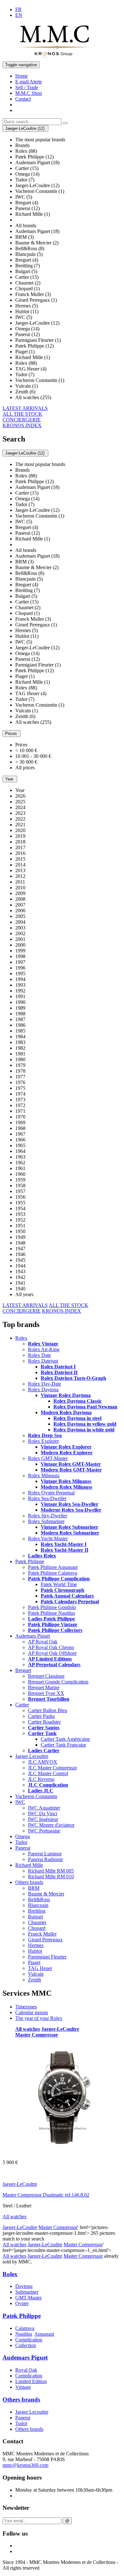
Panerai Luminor (45, 1854)
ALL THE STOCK (22, 414)
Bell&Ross (39, 1899)
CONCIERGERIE (22, 420)
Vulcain (36, 1974)
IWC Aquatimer (44, 1808)
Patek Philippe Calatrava (53, 1573)
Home (21, 76)
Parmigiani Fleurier (47, 1957)
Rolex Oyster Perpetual (51, 1493)
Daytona (24, 2286)
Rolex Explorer (43, 1441)
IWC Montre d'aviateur (51, 1825)
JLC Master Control (48, 1773)
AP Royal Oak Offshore (52, 1653)
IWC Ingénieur (43, 1819)
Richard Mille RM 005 (51, 1871)
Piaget (34, 1962)
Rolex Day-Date (45, 1384)
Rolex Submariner (46, 1521)
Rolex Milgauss (44, 1475)
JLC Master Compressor (52, 1768)
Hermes (36, 1945)
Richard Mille (29, 1865)
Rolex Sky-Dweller (48, 1516)
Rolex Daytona (43, 1390)
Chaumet (37, 1922)
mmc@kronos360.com (25, 2465)
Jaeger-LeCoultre (60, 2029)
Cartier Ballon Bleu (48, 1710)
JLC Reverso (41, 1779)
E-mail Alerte (29, 82)
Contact (23, 99)
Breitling (37, 1911)
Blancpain (38, 1905)
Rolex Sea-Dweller (47, 1498)
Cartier (22, 1705)
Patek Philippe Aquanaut (53, 1567)
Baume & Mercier (46, 1894)
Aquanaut (44, 2334)
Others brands (29, 1882)
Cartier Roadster (44, 1722)
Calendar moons (32, 2012)
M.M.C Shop (29, 93)
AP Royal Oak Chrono (51, 1647)
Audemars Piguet (33, 1636)
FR (18, 9)
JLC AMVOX (43, 1762)
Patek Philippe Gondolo (52, 1607)
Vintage (23, 2387)
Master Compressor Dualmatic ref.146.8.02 (46, 2195)
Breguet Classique (46, 1676)
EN (19, 15)
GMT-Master (28, 2298)
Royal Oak (26, 2370)
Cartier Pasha (41, 1716)
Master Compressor (37, 2035)
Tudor (21, 1842)
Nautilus (24, 2334)
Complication (29, 2340)
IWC (20, 1802)
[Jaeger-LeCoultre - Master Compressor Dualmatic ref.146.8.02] (62, 2152)
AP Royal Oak (43, 1642)
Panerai (23, 1848)
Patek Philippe (30, 1561)
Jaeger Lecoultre (32, 1756)
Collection (26, 2345)
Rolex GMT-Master (48, 1458)
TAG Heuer (40, 1968)
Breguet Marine (44, 1687)
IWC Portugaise (44, 1831)
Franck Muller (42, 1934)
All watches (28, 2029)
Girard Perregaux (45, 1940)
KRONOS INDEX (22, 425)
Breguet (23, 1670)
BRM (34, 1888)
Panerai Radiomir (45, 1859)
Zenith (34, 1980)
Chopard (37, 1928)
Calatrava (25, 2328)
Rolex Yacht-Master (48, 1539)
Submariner (27, 2292)
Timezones (26, 2007)
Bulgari (35, 1917)
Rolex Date (39, 1355)
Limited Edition (31, 2381)
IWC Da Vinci (43, 1814)
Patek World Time (59, 1584)
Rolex (21, 1338)
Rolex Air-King (44, 1349)
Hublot (35, 1951)
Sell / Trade (27, 87)
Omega (23, 1836)
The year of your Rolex (39, 2018)
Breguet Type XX (46, 1693)
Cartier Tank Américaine (65, 1739)
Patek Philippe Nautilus (52, 1613)
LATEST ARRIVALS (25, 408)
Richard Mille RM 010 (51, 1877)
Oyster (22, 2303)
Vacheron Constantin (36, 1796)
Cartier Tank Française (63, 1745)
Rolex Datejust (43, 1361)
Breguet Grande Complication (58, 1682)
